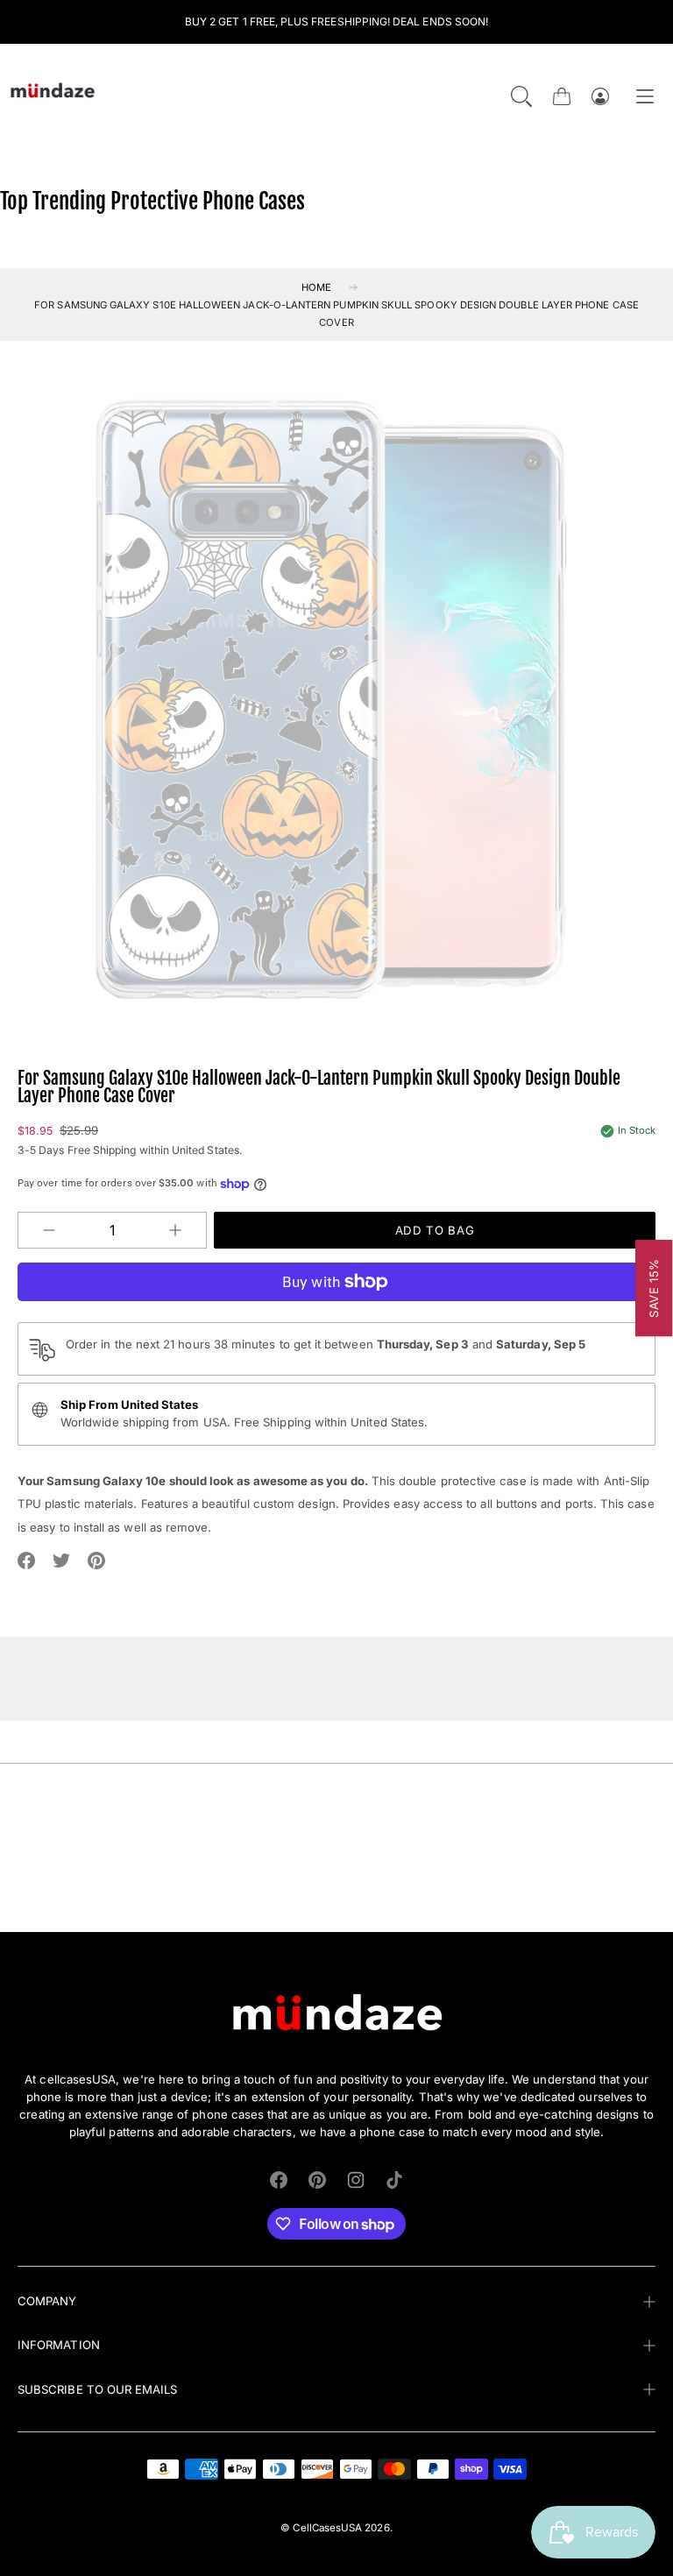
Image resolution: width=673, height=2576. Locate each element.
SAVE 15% (655, 1288)
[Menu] (645, 97)
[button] (521, 96)
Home (316, 287)
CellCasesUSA (327, 2528)
